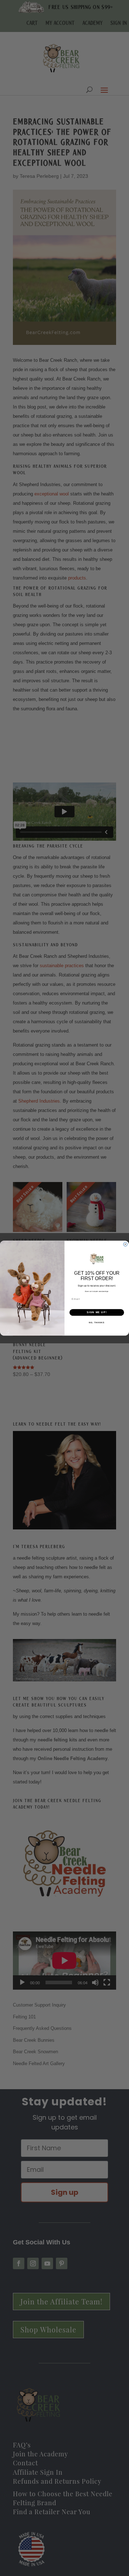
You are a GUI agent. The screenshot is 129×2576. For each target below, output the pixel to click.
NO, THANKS (97, 1322)
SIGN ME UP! (97, 1312)
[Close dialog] (125, 1244)
